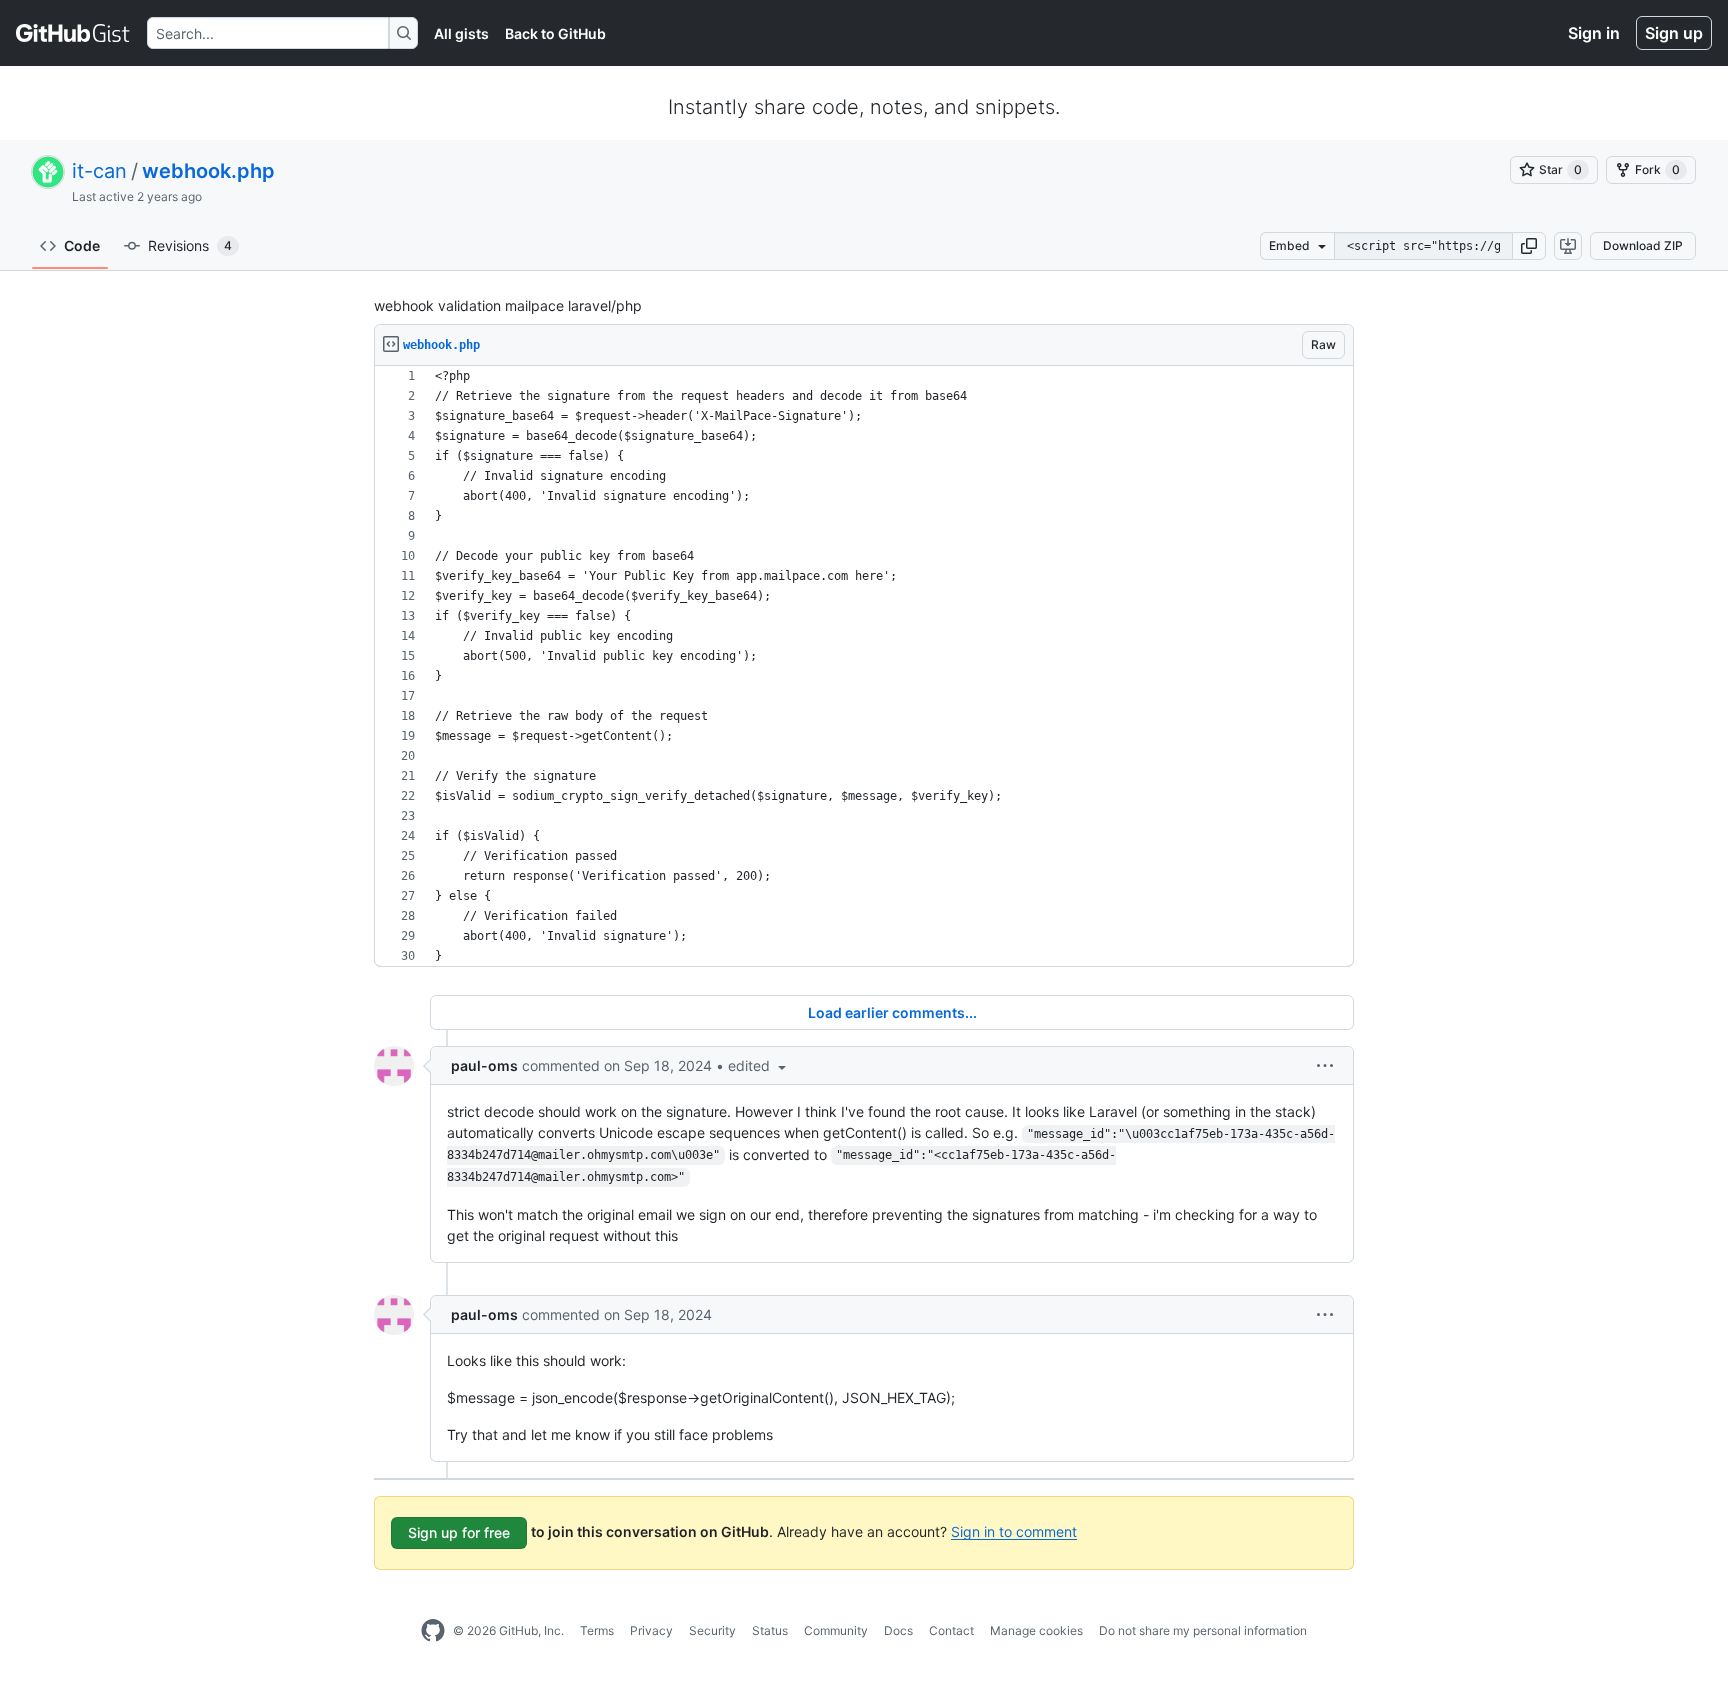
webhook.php (208, 171)
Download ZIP (1643, 245)
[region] (864, 666)
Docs (898, 1630)
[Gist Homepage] (73, 33)
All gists (461, 33)
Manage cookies (1036, 1630)
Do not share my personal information (1203, 1630)
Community (836, 1630)
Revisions (190, 245)
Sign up (1674, 33)
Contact (951, 1630)
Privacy (651, 1630)
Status (770, 1630)
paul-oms (484, 1065)
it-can (99, 171)
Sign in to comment (1014, 1530)
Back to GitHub (555, 33)
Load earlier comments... (892, 1012)
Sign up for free (459, 1532)
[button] (1529, 246)
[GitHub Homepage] (433, 1631)
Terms (597, 1630)
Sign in (1594, 33)
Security (712, 1630)
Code (82, 245)
